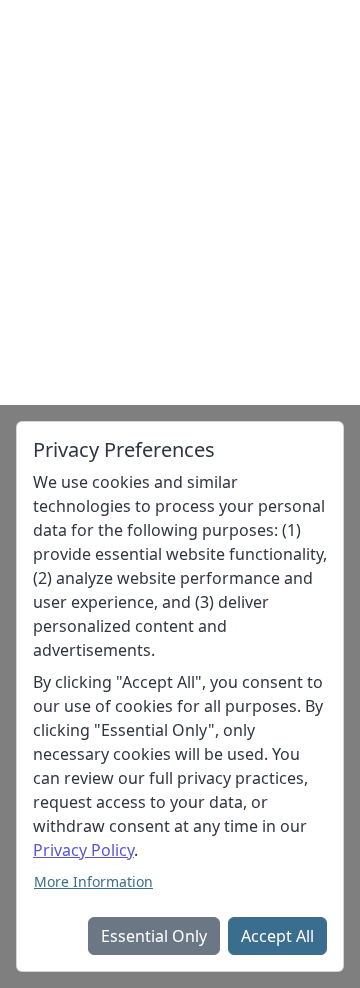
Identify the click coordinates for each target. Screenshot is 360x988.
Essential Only (154, 936)
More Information (93, 881)
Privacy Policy (83, 850)
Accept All (277, 936)
